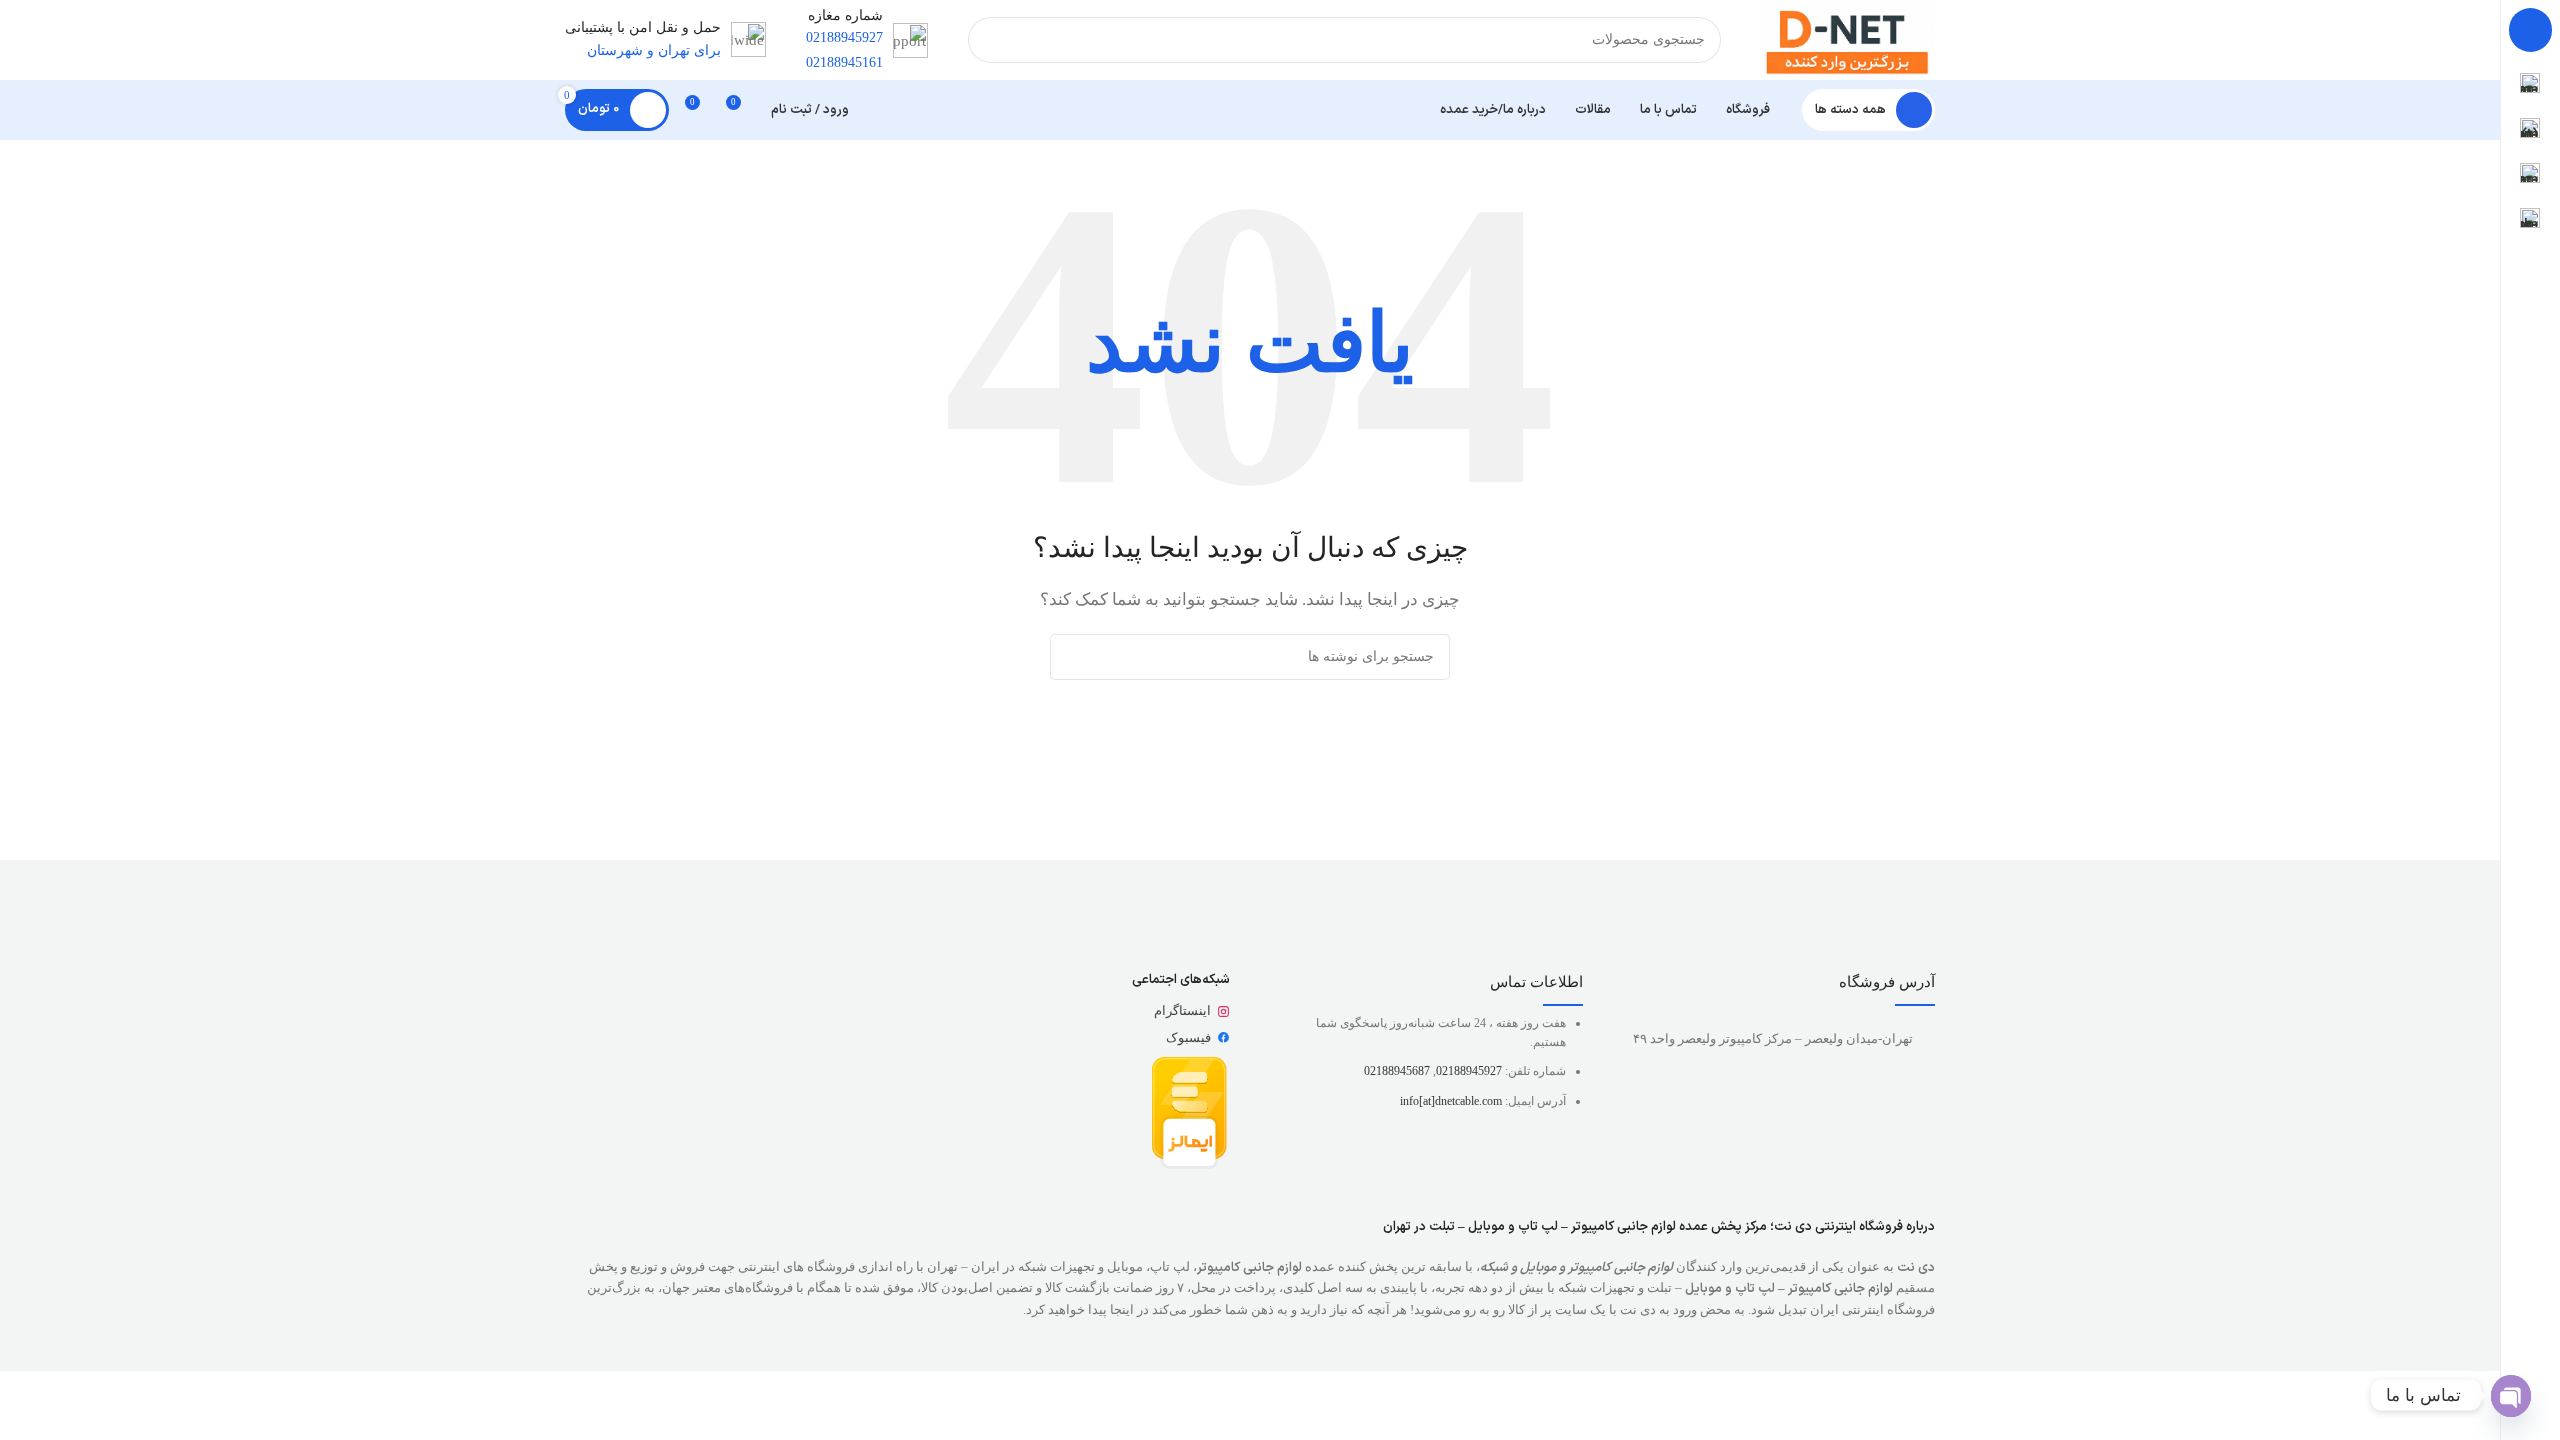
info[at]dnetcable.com (1451, 1101)
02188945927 (1469, 1071)
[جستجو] (991, 40)
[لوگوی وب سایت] (1848, 38)
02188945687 (1397, 1071)
